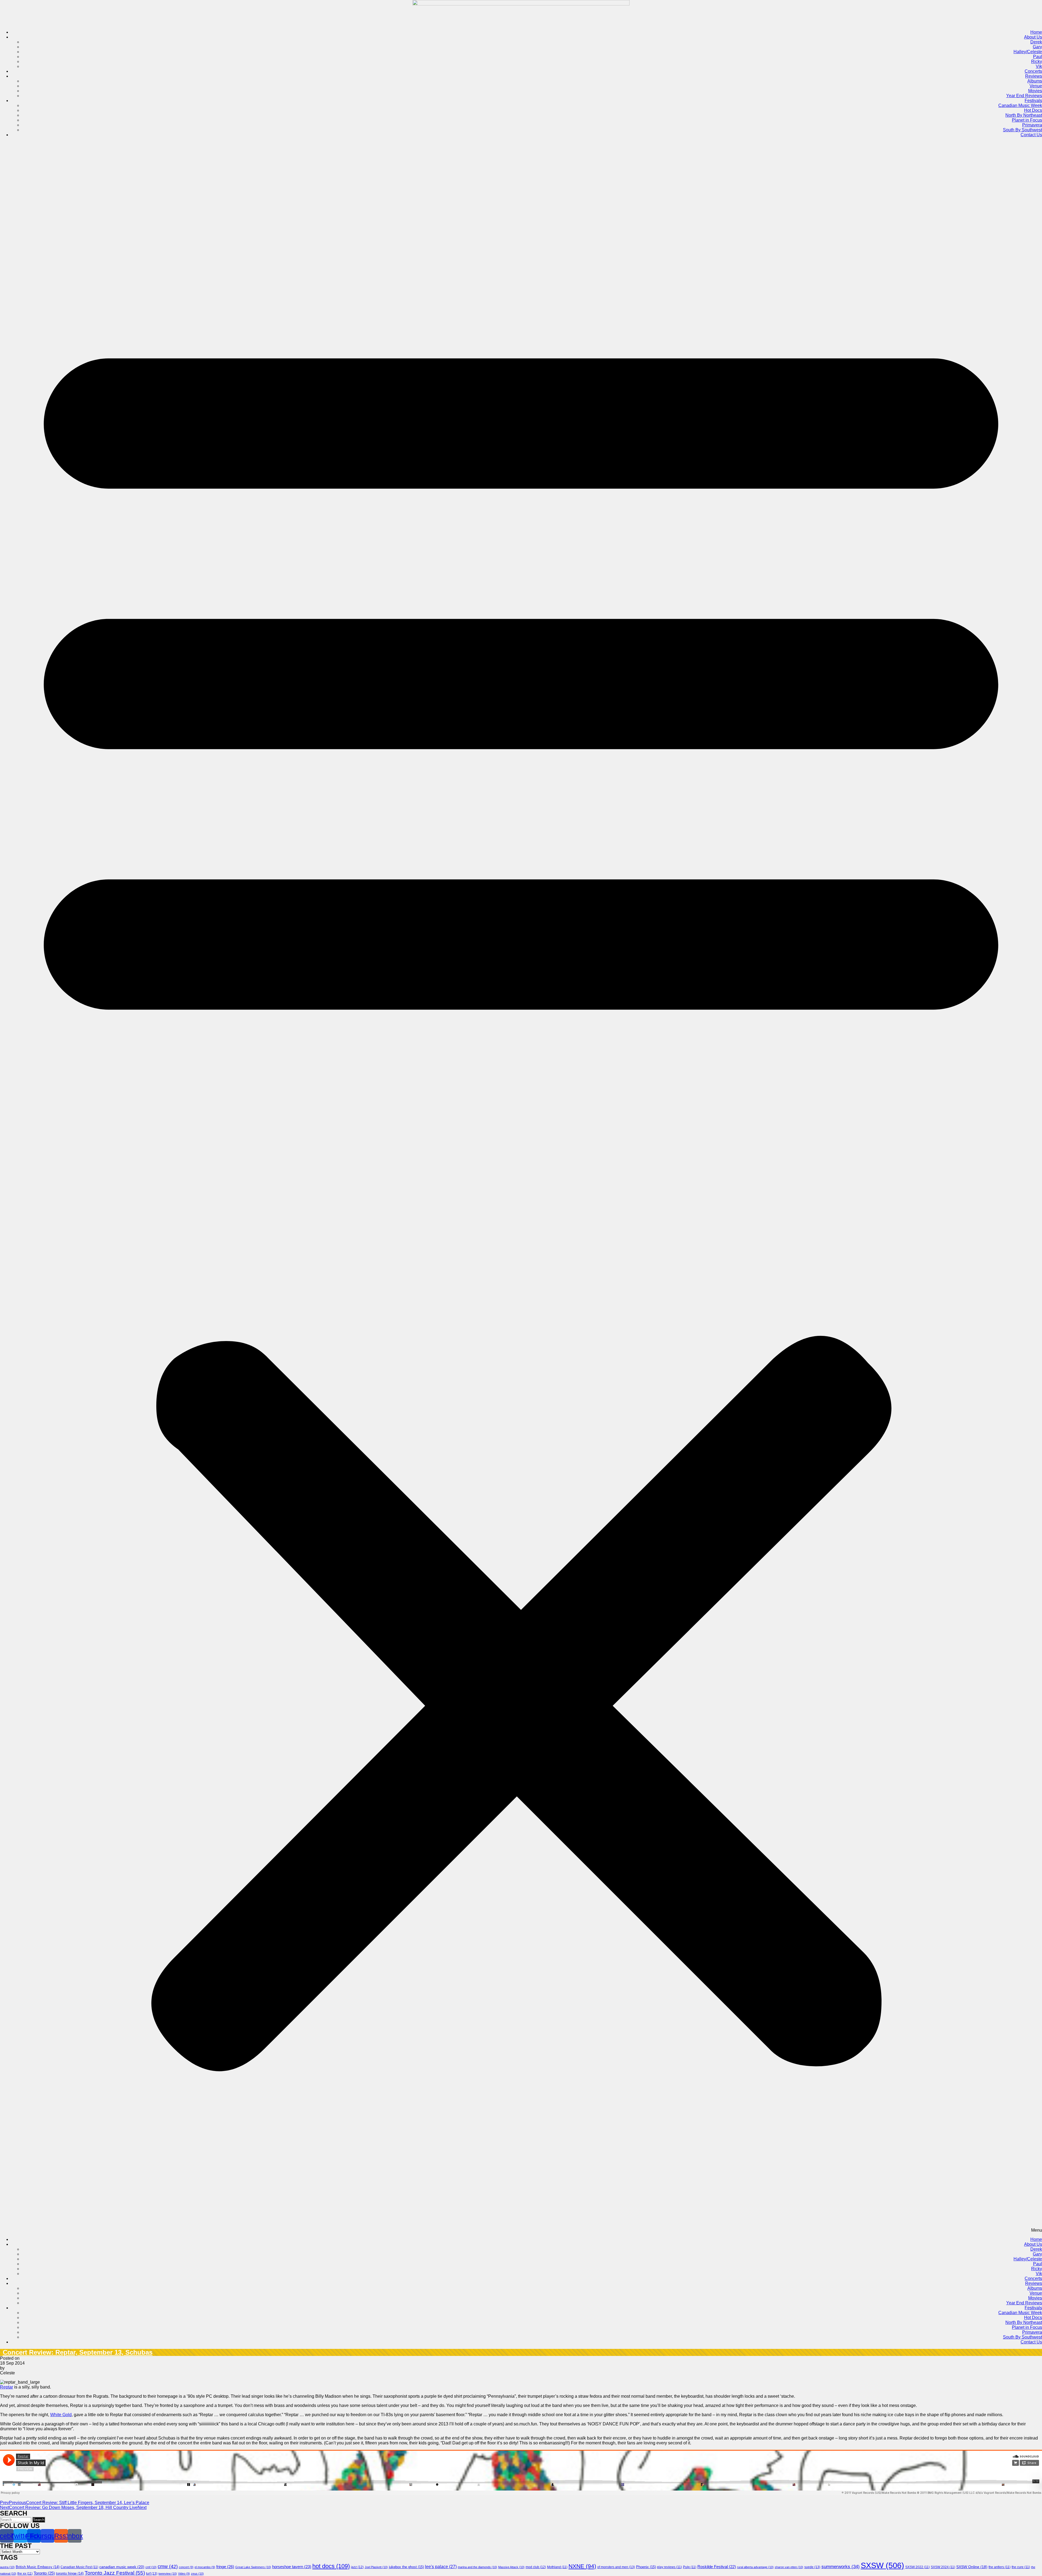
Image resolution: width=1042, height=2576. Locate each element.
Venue (1036, 86)
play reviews (669, 2567)
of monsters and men (616, 2567)
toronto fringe (70, 2574)
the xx (25, 2574)
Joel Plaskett (376, 2567)
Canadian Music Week (1020, 105)
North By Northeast (1024, 115)
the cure (1021, 2567)
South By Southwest (1022, 130)
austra (7, 2567)
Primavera (1032, 125)
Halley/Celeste (1028, 52)
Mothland (557, 2567)
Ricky (1037, 61)
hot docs (331, 2566)
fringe (225, 2567)
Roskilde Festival (717, 2567)
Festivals (1033, 101)
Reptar (7, 2387)
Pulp (690, 2567)
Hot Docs (1033, 110)
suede (812, 2567)
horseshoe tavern (292, 2567)
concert (186, 2567)
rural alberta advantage (755, 2567)
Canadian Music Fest (79, 2567)
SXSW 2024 (943, 2567)
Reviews (1034, 76)
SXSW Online (972, 2567)
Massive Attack (511, 2567)
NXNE (582, 2566)
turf (152, 2574)
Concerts (1033, 71)
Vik (1039, 66)
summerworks (841, 2567)
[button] (521, 1187)
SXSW (882, 2565)
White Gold (61, 2415)
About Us (1033, 37)
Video (184, 2574)
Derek (1036, 42)
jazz (357, 2567)
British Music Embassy (38, 2567)
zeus (197, 2574)
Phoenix (646, 2567)
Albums (1035, 81)
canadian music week (122, 2567)
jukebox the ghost (406, 2567)
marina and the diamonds (477, 2567)
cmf (151, 2567)
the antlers (1000, 2567)
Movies (1035, 91)
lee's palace (441, 2567)
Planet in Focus (1027, 120)
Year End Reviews (1024, 96)
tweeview (168, 2574)
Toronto (44, 2573)
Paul (1038, 57)
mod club (536, 2567)
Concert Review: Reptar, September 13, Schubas (78, 2352)
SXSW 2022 (917, 2567)
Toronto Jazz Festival (115, 2573)
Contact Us (1031, 135)
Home (1036, 32)
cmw (168, 2567)
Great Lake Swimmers (253, 2567)
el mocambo (205, 2567)
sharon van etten (789, 2567)
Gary (1037, 47)
